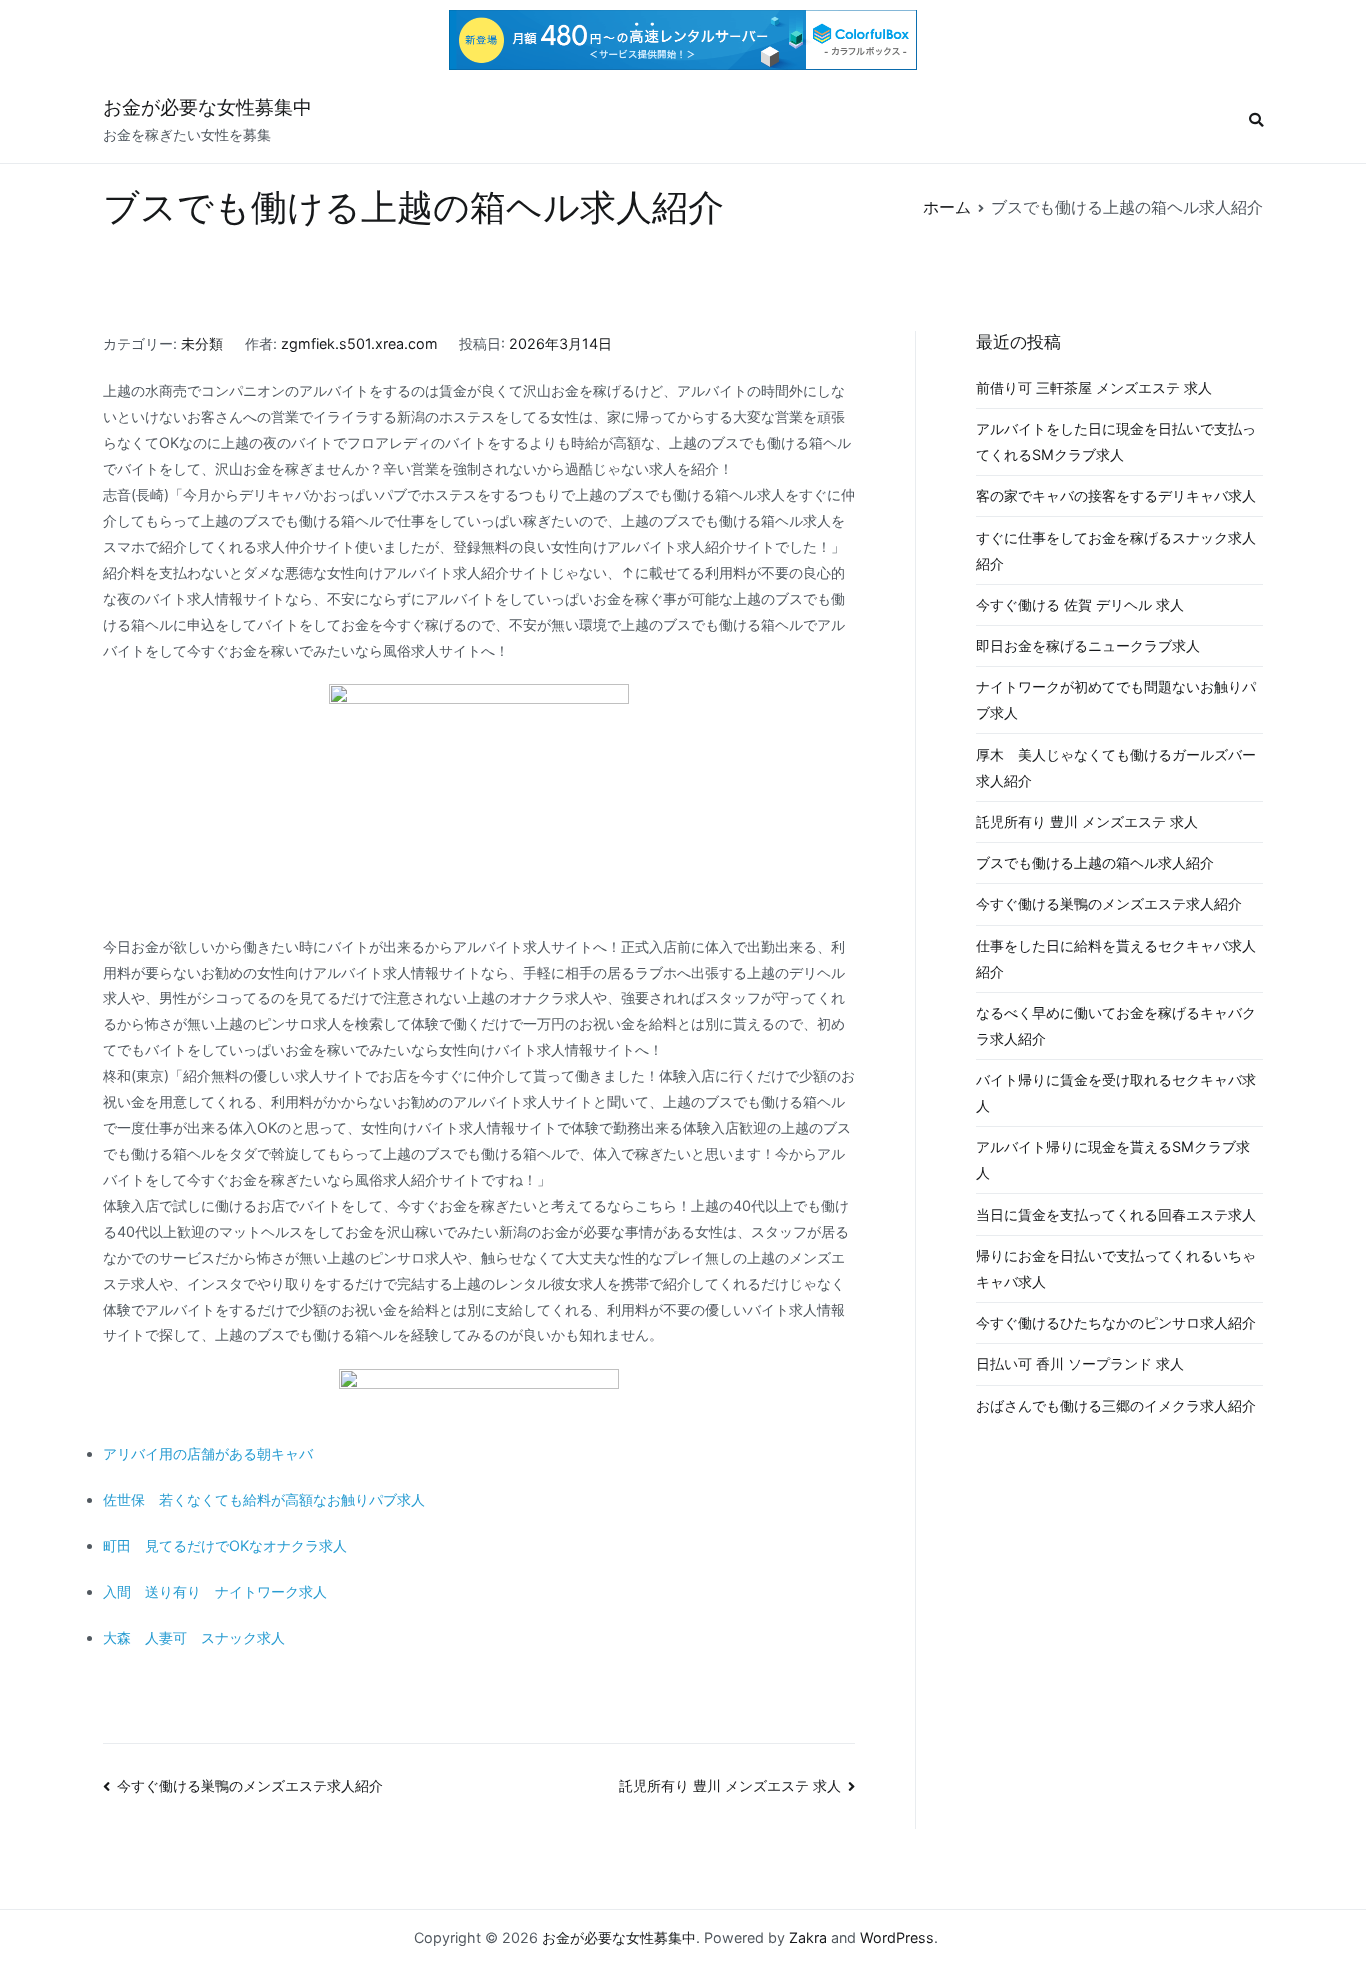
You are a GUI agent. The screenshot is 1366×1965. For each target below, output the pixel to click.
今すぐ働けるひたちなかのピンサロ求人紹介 (1116, 1322)
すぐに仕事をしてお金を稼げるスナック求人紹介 (1116, 550)
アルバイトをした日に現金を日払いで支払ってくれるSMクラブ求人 (1116, 441)
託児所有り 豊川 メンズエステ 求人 (730, 1785)
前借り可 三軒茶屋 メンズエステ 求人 (1094, 387)
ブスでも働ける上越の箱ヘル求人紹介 (1095, 862)
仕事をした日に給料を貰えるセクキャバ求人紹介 (1116, 958)
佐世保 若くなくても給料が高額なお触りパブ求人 (264, 1499)
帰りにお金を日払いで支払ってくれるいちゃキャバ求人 (1116, 1268)
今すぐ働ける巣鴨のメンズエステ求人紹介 (250, 1785)
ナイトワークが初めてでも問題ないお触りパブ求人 (1116, 699)
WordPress (897, 1937)
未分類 (202, 343)
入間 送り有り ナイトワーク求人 (215, 1591)
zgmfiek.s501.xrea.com (359, 343)
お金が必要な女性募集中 (207, 107)
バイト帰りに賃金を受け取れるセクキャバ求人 (1116, 1092)
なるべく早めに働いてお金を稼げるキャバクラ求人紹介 (1116, 1025)
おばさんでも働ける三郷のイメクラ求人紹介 (1116, 1405)
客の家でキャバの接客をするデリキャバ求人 (1116, 495)
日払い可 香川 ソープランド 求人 (1080, 1363)
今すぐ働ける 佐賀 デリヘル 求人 (1080, 604)
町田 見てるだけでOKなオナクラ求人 (225, 1545)
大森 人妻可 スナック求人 (194, 1637)
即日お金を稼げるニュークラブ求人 (1088, 645)
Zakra (808, 1937)
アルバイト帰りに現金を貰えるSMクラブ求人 (1113, 1159)
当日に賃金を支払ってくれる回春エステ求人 (1116, 1214)
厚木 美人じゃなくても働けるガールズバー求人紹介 (1116, 767)
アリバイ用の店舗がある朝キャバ (208, 1453)
